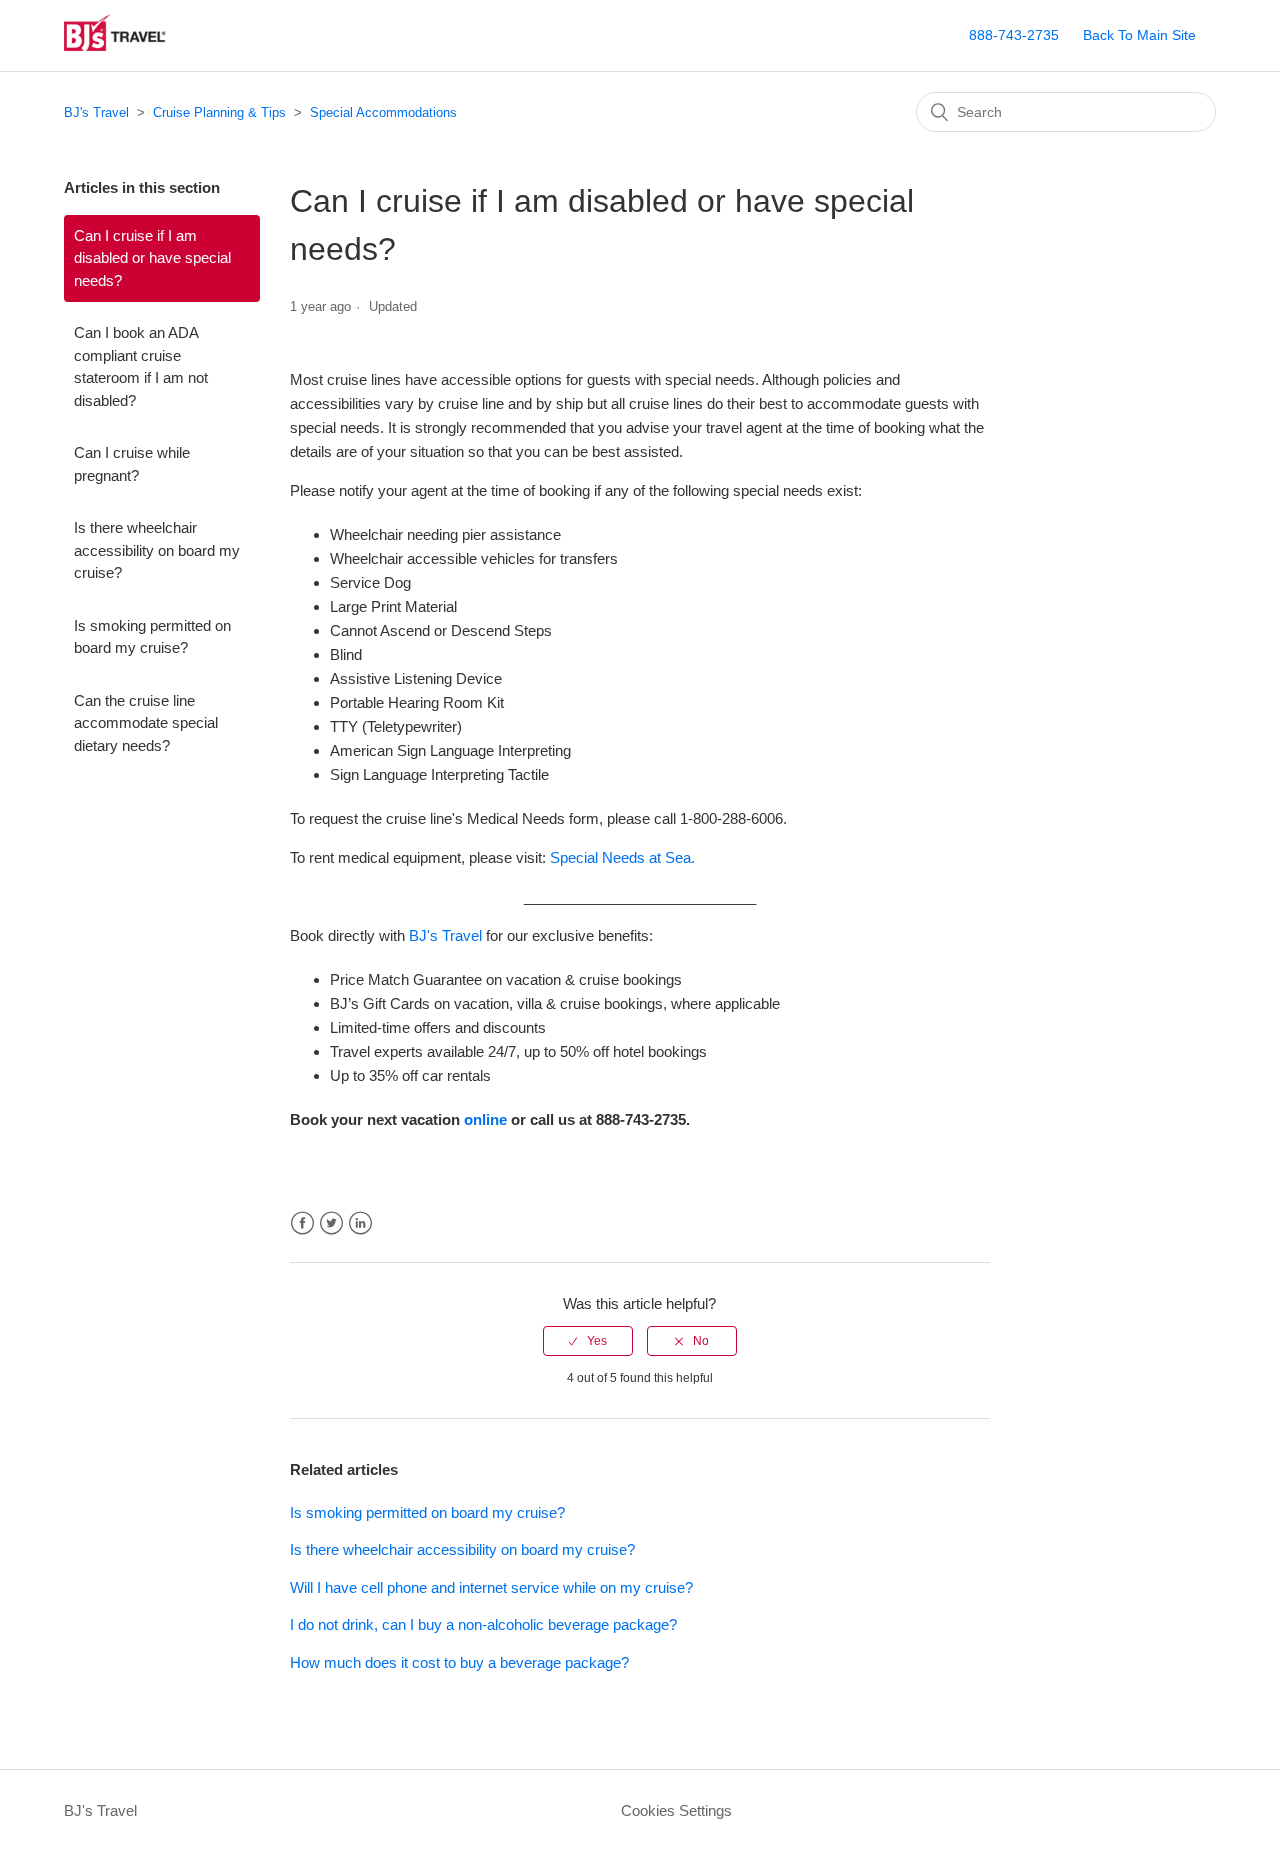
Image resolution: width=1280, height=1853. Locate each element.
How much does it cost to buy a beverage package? (459, 1662)
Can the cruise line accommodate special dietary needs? (146, 723)
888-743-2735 (1014, 35)
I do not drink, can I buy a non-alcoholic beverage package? (483, 1624)
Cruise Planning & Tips (219, 112)
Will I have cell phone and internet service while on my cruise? (491, 1587)
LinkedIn (360, 1223)
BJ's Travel (96, 112)
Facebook (302, 1223)
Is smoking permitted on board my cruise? (152, 637)
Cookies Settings (676, 1810)
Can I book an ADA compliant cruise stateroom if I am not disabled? (141, 366)
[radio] (588, 1341)
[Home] (138, 45)
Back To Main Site (1139, 35)
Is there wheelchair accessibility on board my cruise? (157, 550)
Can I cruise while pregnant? (132, 464)
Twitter (331, 1223)
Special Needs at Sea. (622, 857)
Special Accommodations (383, 112)
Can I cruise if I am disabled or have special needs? (152, 258)
